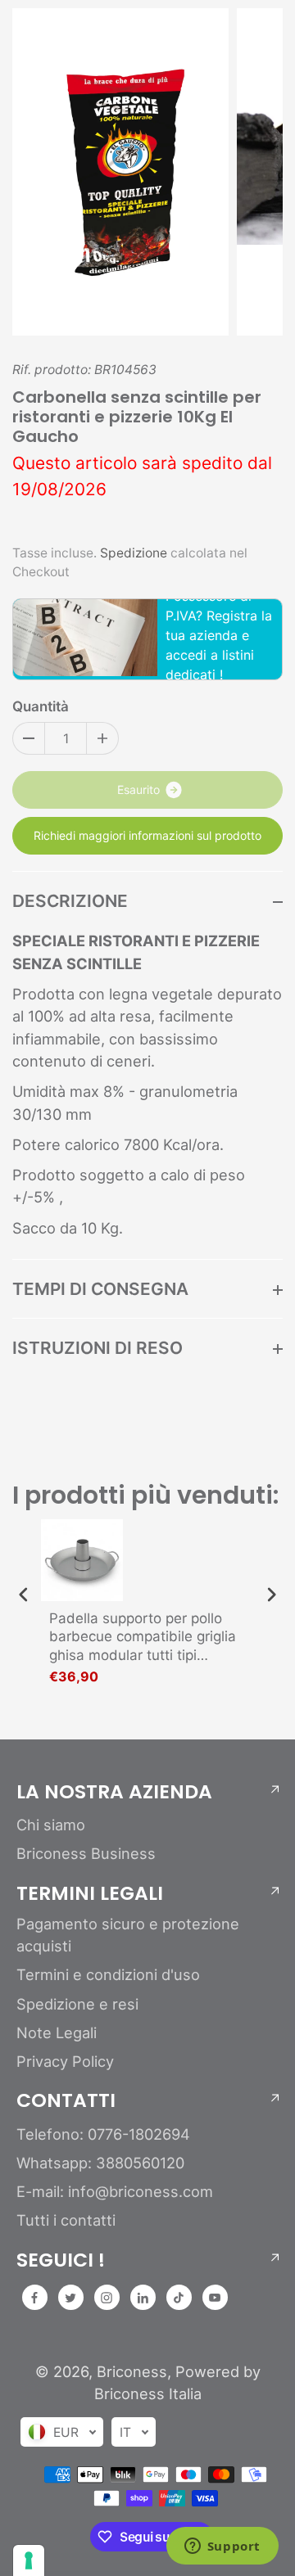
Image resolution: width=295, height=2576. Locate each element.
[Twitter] (70, 2298)
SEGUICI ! (61, 2260)
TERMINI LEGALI (90, 1893)
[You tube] (215, 2298)
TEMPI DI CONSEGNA (100, 1289)
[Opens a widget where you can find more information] (222, 2547)
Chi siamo (51, 1825)
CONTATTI (66, 2100)
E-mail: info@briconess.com (115, 2191)
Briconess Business (86, 1853)
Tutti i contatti (66, 2220)
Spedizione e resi (77, 2004)
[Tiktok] (179, 2298)
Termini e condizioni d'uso (108, 1974)
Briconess (132, 2371)
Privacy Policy (65, 2061)
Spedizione (134, 553)
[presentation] (24, 1595)
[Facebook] (34, 2298)
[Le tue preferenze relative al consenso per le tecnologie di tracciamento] (29, 2560)
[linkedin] (143, 2298)
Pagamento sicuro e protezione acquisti (128, 1935)
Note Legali (57, 2032)
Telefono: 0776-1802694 (103, 2134)
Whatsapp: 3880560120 (100, 2163)
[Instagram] (107, 2298)
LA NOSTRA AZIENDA (114, 1792)
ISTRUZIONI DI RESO (98, 1348)
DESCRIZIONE (70, 901)
